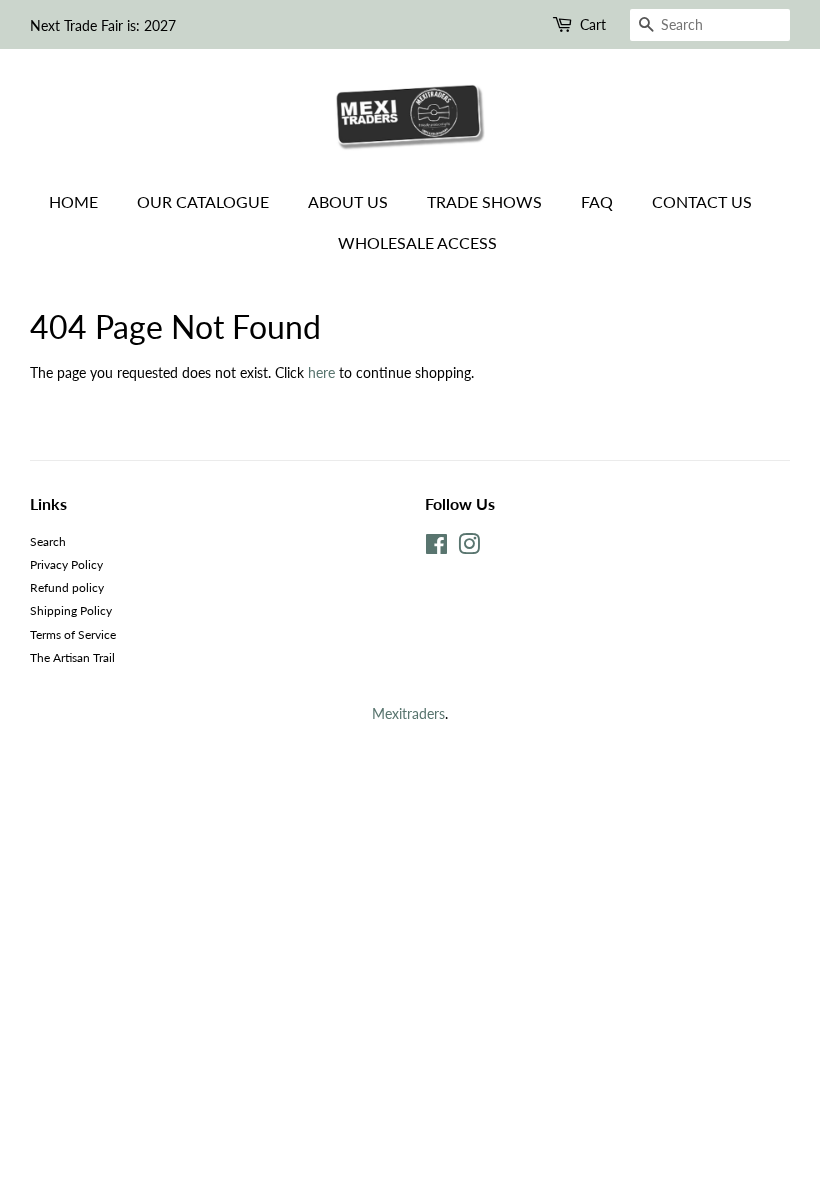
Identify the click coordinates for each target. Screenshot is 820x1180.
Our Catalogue (203, 201)
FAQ (597, 201)
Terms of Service (73, 634)
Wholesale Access (417, 242)
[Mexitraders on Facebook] (436, 548)
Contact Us (702, 201)
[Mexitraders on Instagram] (469, 548)
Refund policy (67, 587)
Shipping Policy (71, 610)
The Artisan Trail (72, 657)
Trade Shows (484, 201)
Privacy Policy (66, 564)
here (321, 372)
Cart (593, 24)
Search (48, 541)
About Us (348, 201)
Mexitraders (408, 713)
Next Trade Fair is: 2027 (103, 25)
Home (73, 201)
